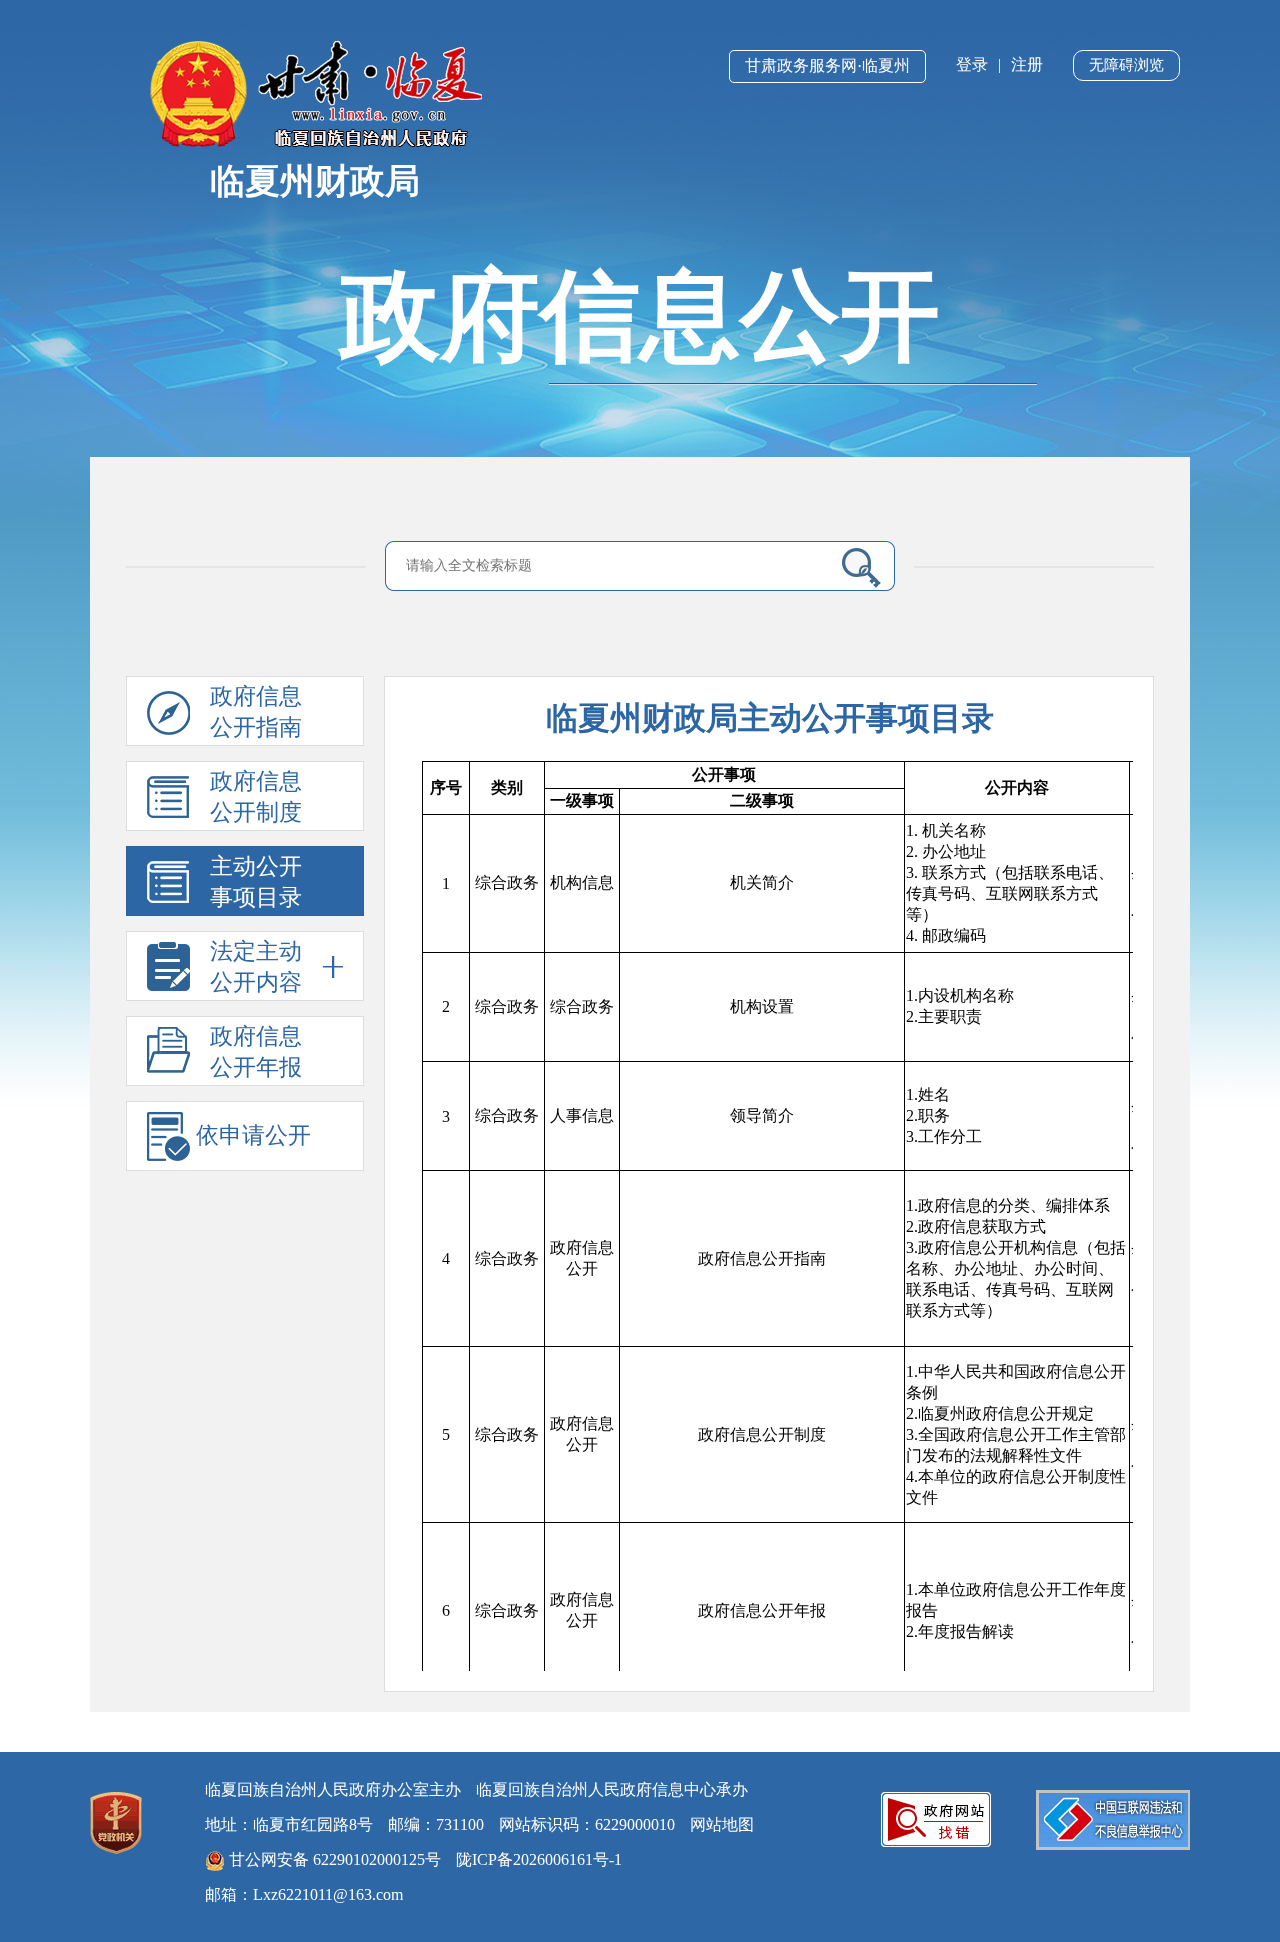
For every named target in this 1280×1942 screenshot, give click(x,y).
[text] (611, 566)
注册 (1027, 64)
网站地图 (722, 1824)
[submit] (853, 567)
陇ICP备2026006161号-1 (539, 1859)
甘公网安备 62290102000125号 (333, 1859)
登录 (972, 64)
